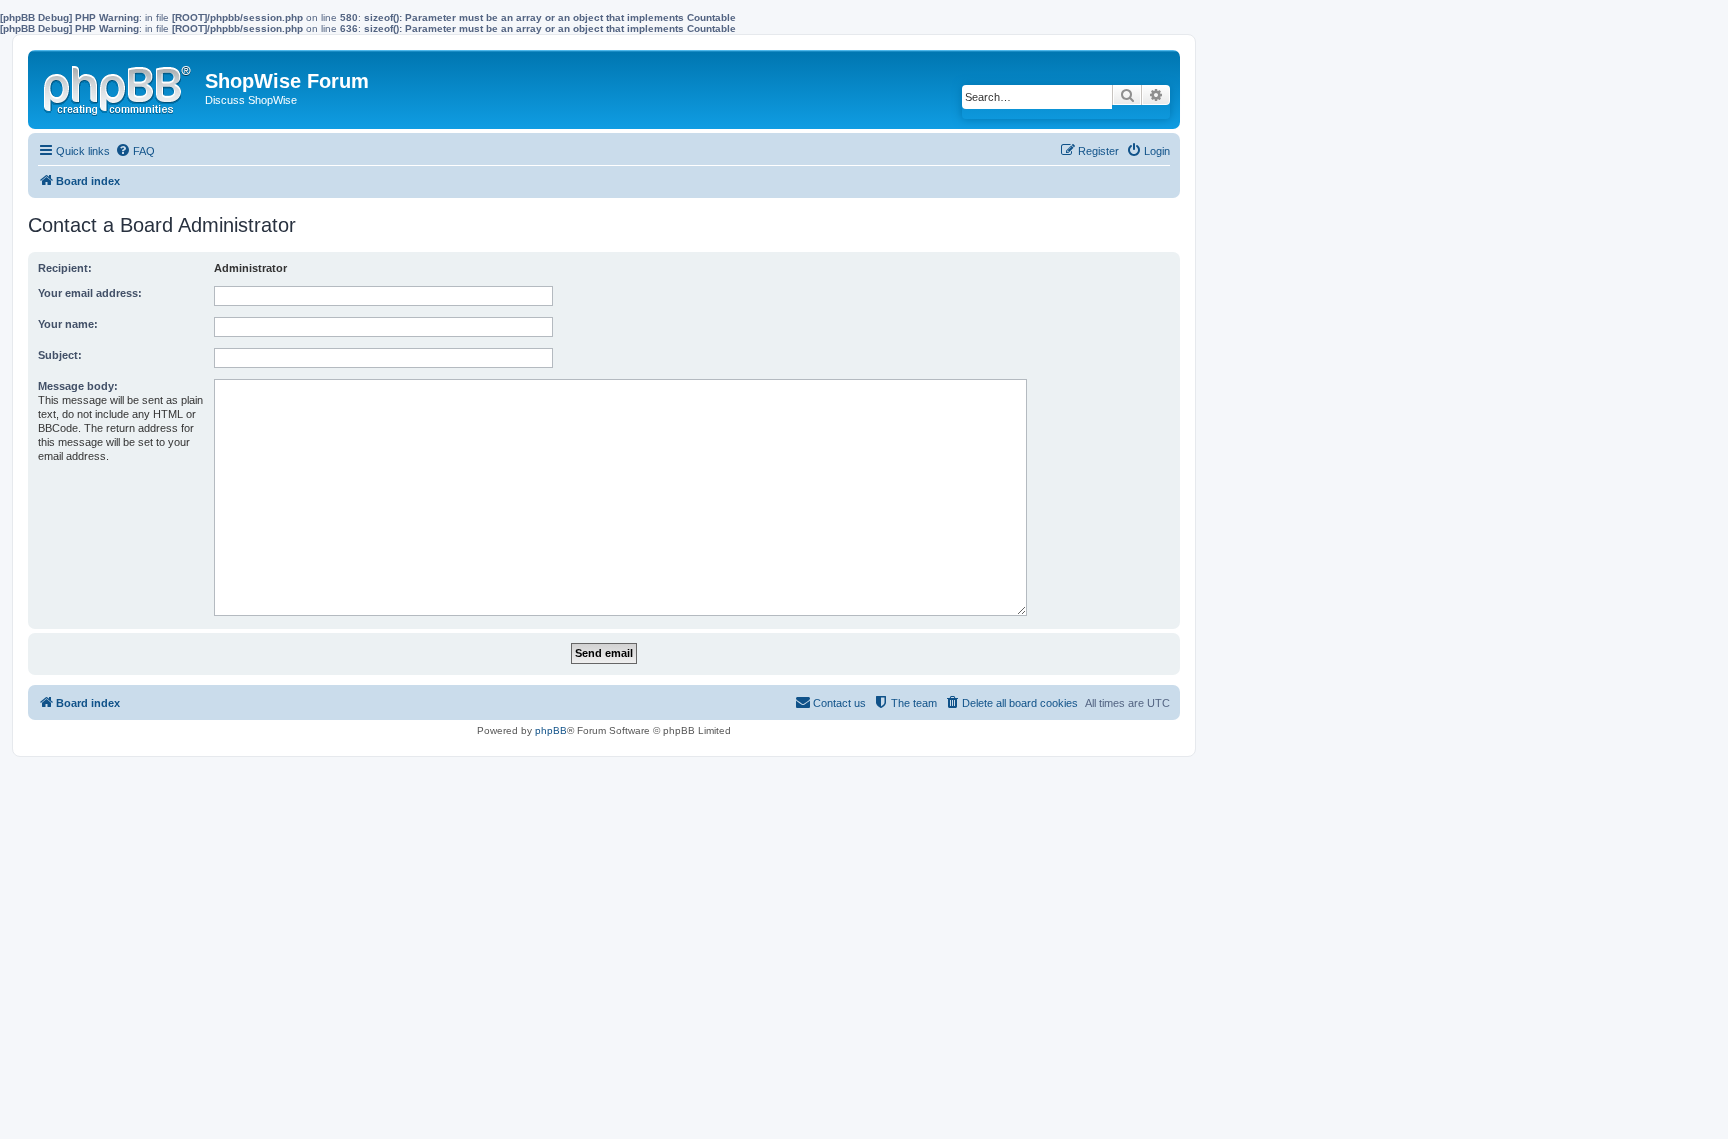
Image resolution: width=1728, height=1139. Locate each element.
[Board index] (119, 86)
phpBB (551, 730)
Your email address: (90, 293)
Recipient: (65, 268)
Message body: (78, 386)
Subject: (60, 355)
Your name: (68, 324)
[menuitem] (135, 151)
